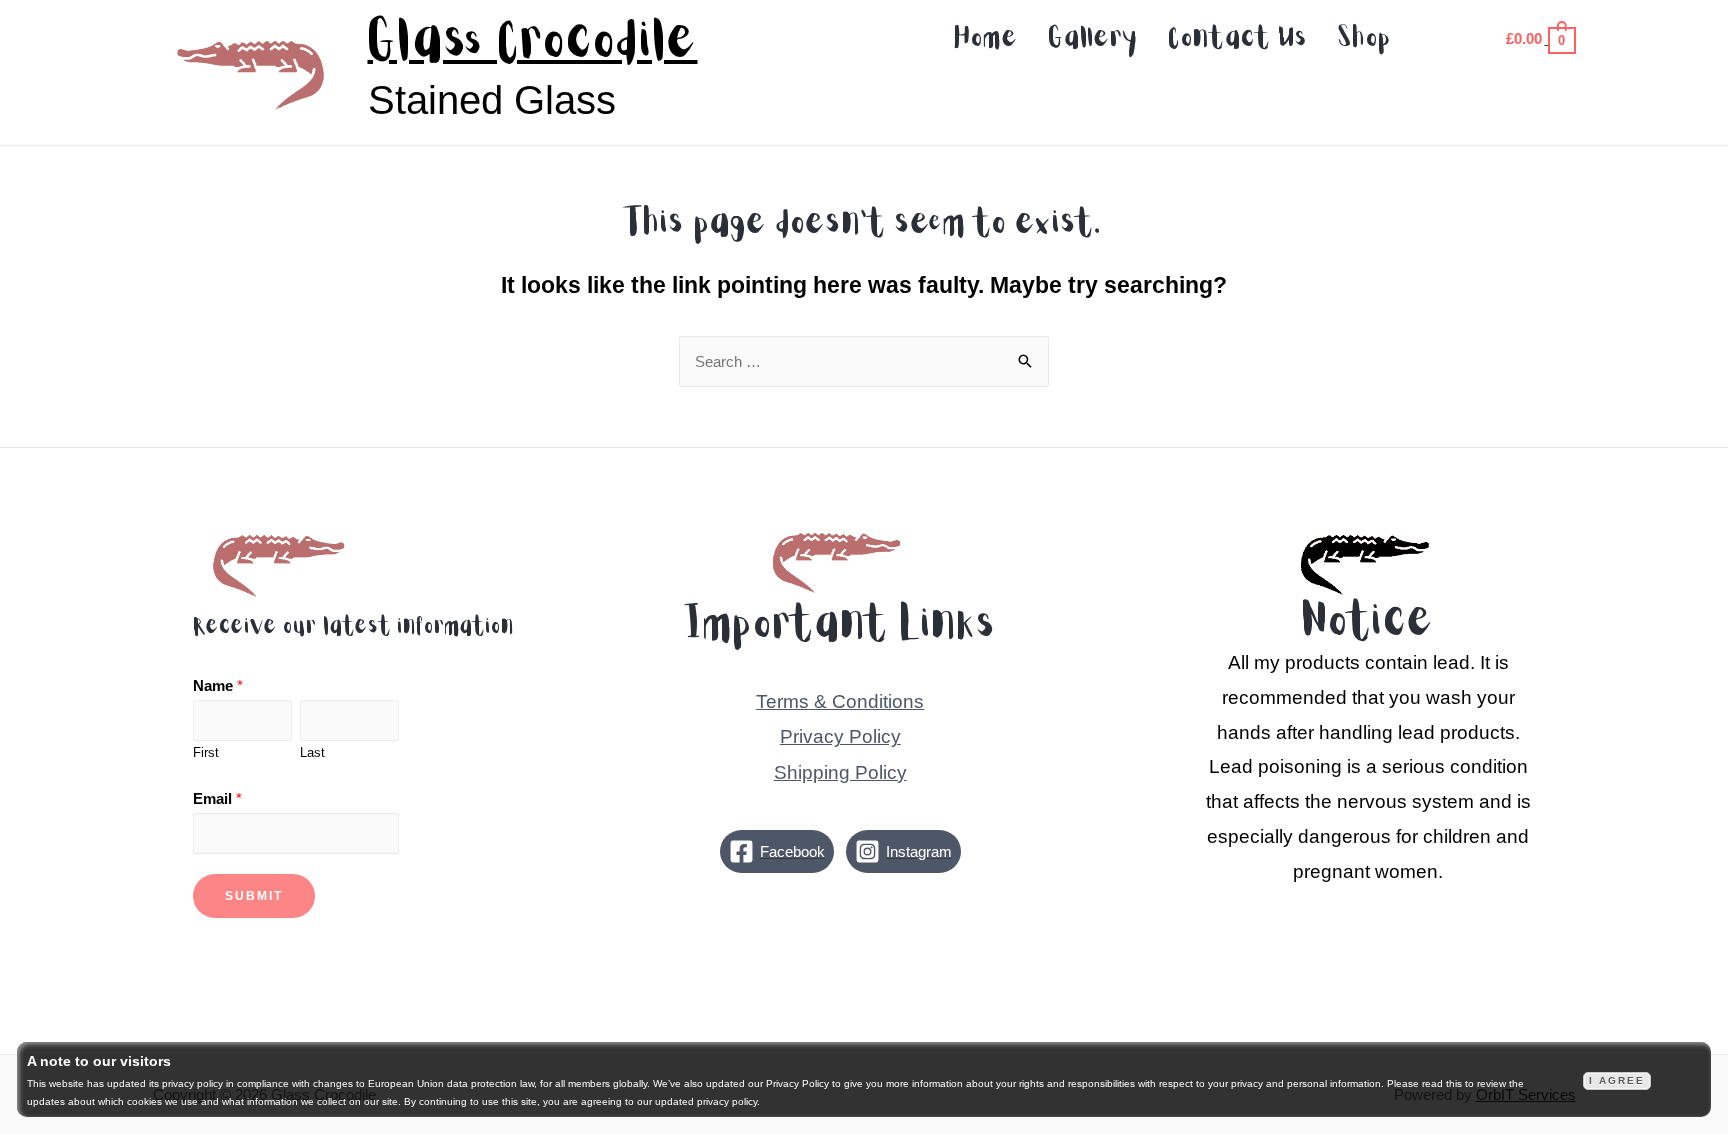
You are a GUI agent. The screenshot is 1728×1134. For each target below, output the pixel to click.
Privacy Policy (840, 736)
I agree (1617, 1080)
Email (217, 798)
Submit (254, 896)
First (206, 752)
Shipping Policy (840, 772)
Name (218, 685)
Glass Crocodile (533, 42)
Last (312, 752)
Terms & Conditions (840, 701)
